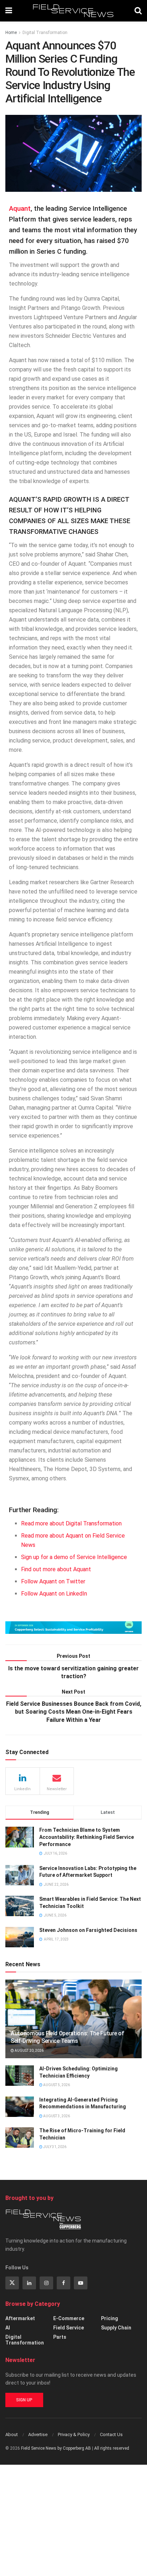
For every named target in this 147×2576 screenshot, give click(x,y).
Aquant (20, 209)
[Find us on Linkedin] (29, 2283)
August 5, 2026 (56, 2085)
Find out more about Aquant (56, 1569)
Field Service (69, 2328)
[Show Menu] (9, 11)
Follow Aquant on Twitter (53, 1581)
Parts (60, 2337)
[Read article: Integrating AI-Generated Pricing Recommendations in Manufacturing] (20, 2107)
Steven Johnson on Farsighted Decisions (88, 1930)
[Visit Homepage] (73, 11)
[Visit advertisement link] (73, 1628)
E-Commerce (69, 2318)
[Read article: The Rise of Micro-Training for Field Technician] (20, 2137)
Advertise (38, 2434)
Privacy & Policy (74, 2434)
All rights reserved (112, 2448)
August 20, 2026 (29, 2051)
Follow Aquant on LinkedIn (54, 1594)
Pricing (110, 2318)
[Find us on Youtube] (81, 2283)
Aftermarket (20, 2318)
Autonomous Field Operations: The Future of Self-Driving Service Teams (67, 2037)
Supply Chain (116, 2328)
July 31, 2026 (54, 2147)
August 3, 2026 (56, 2116)
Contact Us (111, 2434)
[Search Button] (138, 11)
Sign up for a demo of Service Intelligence (74, 1557)
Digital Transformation (45, 33)
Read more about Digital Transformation (71, 1523)
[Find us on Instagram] (46, 2283)
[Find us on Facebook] (64, 2283)
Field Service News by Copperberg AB (56, 2448)
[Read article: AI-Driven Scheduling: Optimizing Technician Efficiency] (20, 2076)
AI (8, 2328)
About (12, 2434)
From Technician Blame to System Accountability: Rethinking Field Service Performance (87, 1837)
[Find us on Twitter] (12, 2283)
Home (11, 33)
